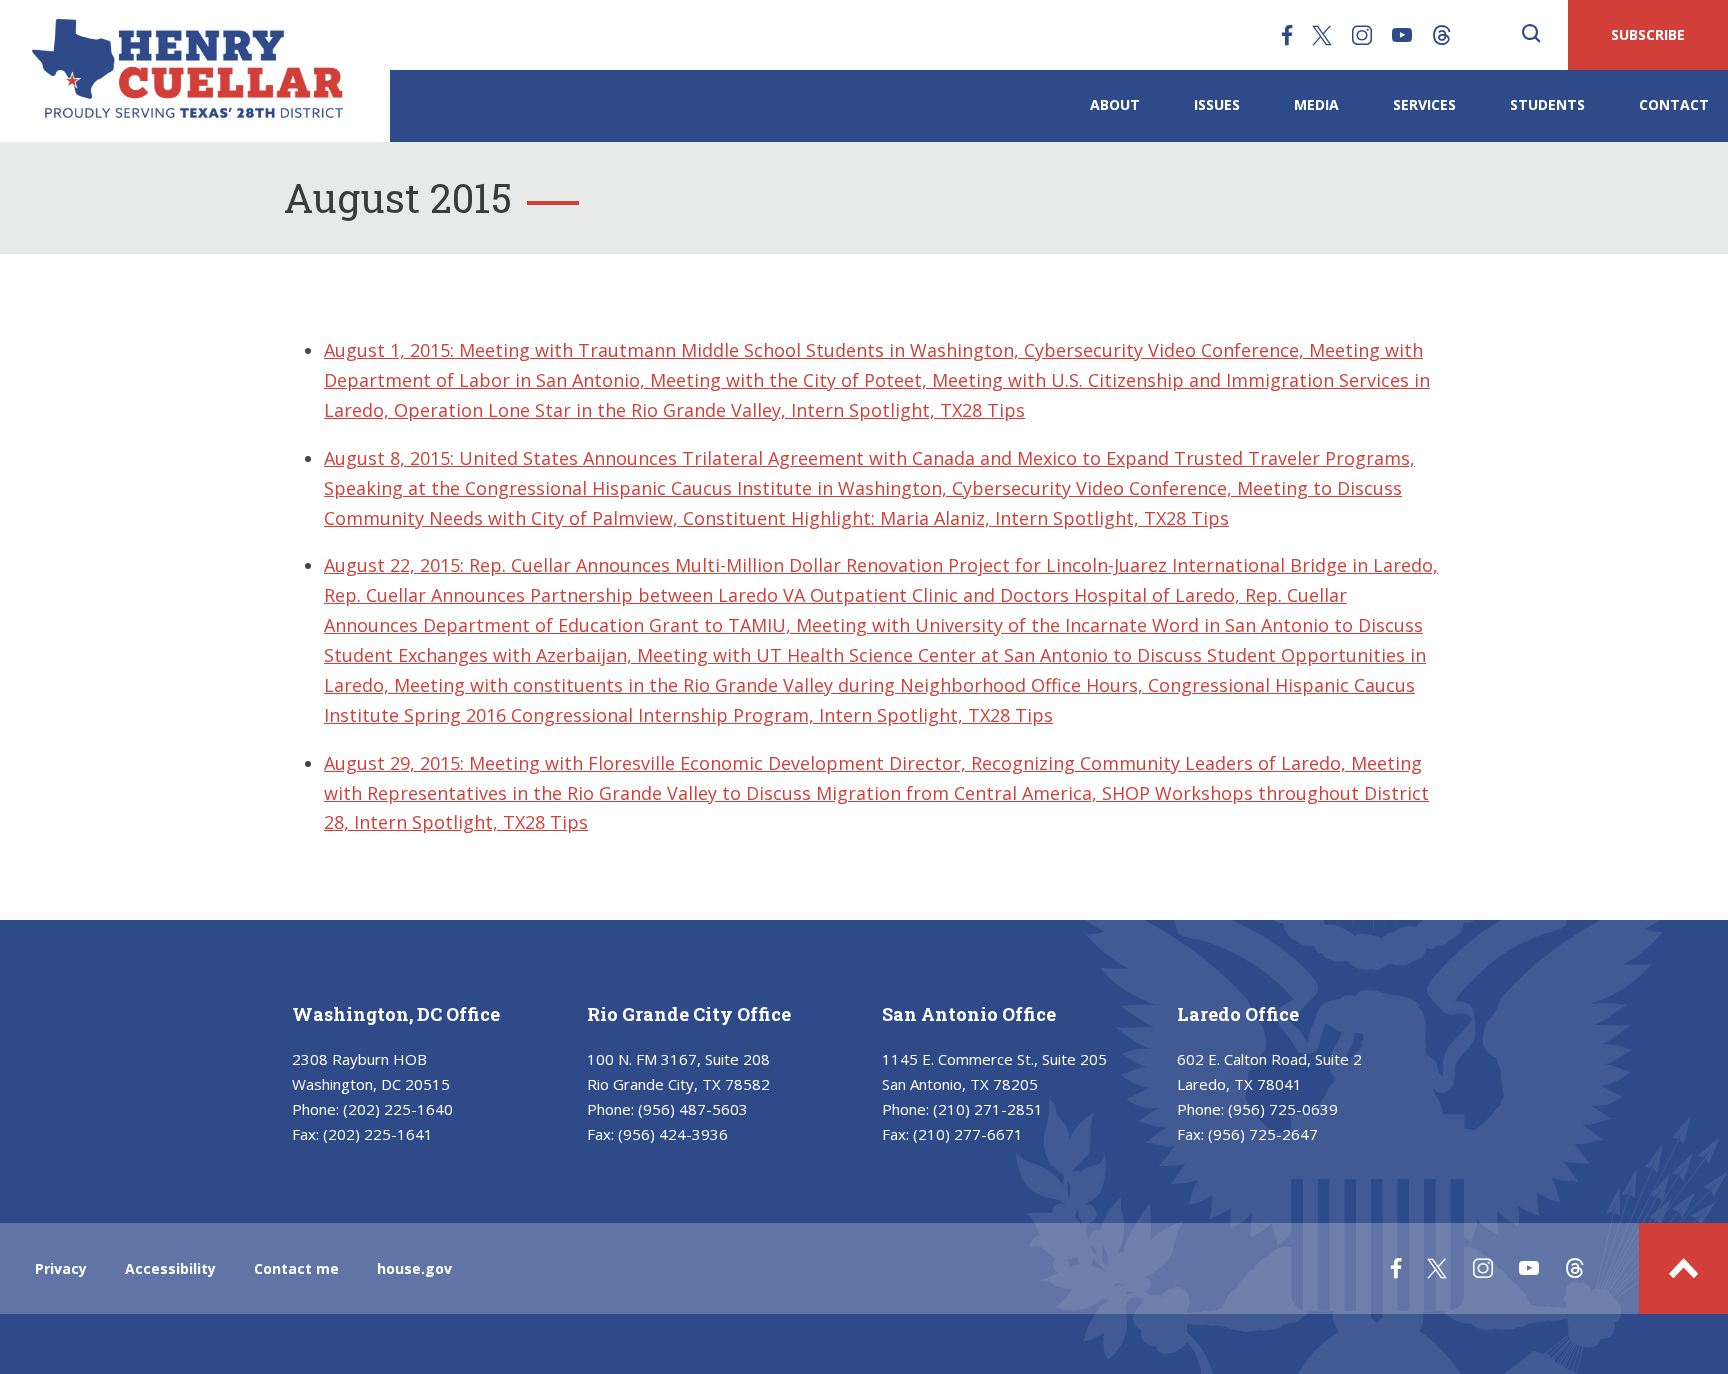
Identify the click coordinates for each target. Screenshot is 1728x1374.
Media (1316, 104)
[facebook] (1287, 35)
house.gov (414, 1268)
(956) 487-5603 (693, 1109)
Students (1547, 104)
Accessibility (170, 1268)
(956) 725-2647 (1263, 1134)
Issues (1217, 104)
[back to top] (1683, 1268)
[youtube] (1402, 35)
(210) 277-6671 (968, 1134)
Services (1424, 104)
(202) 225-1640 (398, 1109)
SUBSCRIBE (1648, 34)
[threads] (1442, 35)
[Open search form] (1531, 35)
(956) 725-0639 (1283, 1109)
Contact (1674, 104)
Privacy (61, 1268)
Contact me (296, 1268)
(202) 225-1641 (378, 1134)
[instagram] (1362, 35)
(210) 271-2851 (988, 1109)
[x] (1322, 35)
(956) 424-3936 (673, 1134)
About (1115, 104)
